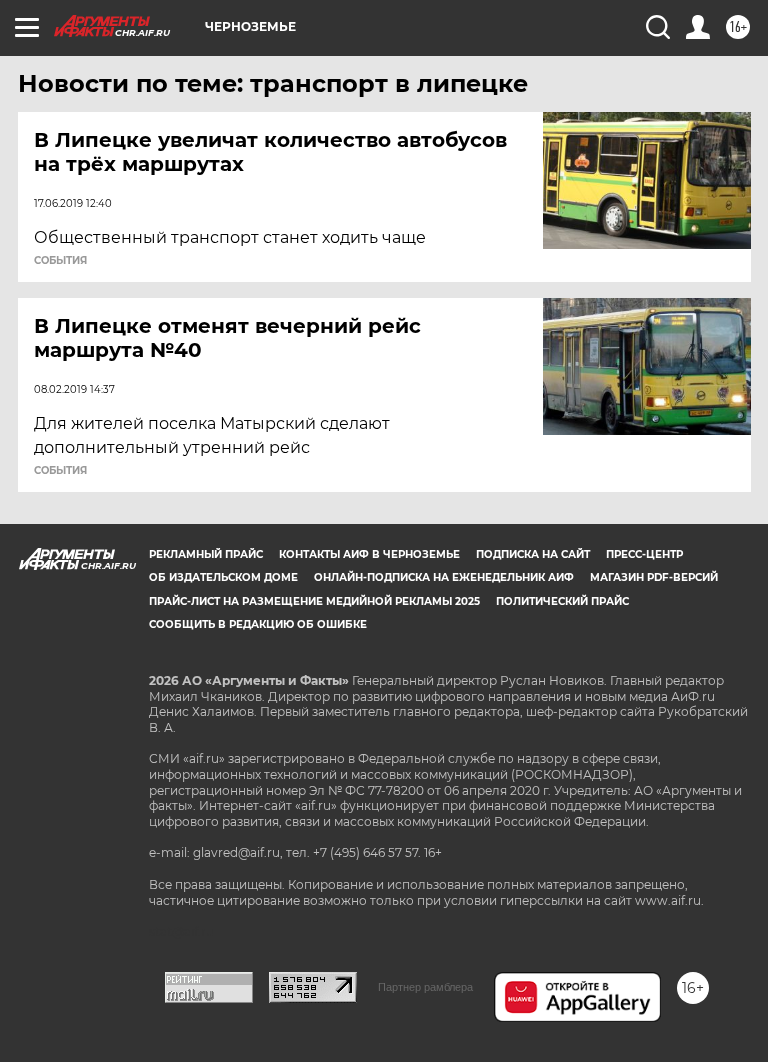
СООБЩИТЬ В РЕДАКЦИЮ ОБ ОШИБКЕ (258, 624)
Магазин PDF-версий (654, 577)
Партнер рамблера (425, 987)
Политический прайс (562, 601)
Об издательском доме (223, 577)
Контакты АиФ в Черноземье (369, 554)
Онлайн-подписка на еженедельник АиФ (444, 577)
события (60, 261)
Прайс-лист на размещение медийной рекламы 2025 (314, 601)
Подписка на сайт (533, 554)
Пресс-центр (644, 554)
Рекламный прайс (206, 554)
